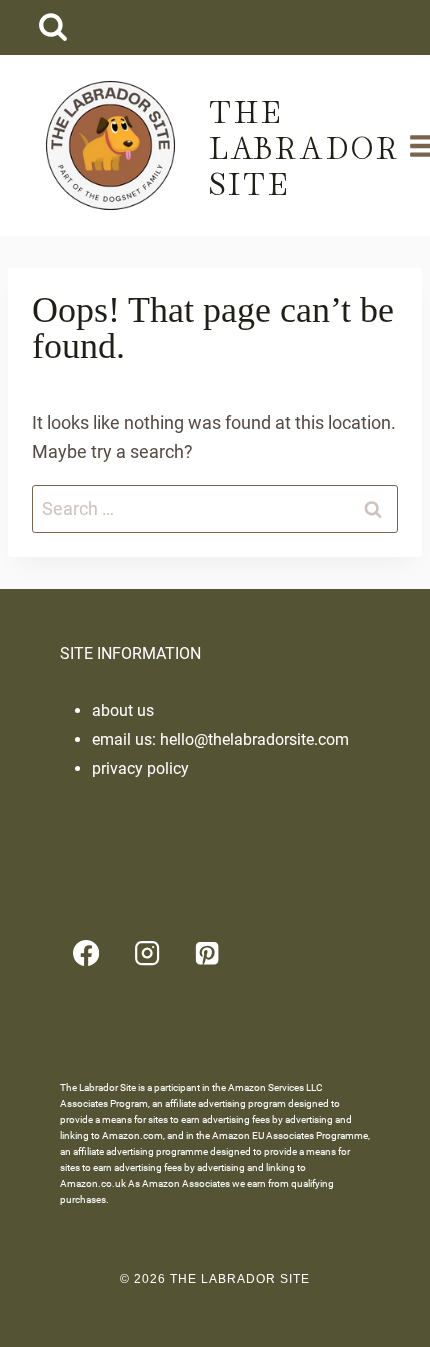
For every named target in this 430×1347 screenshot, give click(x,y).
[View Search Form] (52, 27)
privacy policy (140, 768)
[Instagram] (146, 953)
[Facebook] (86, 953)
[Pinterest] (207, 953)
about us (123, 710)
